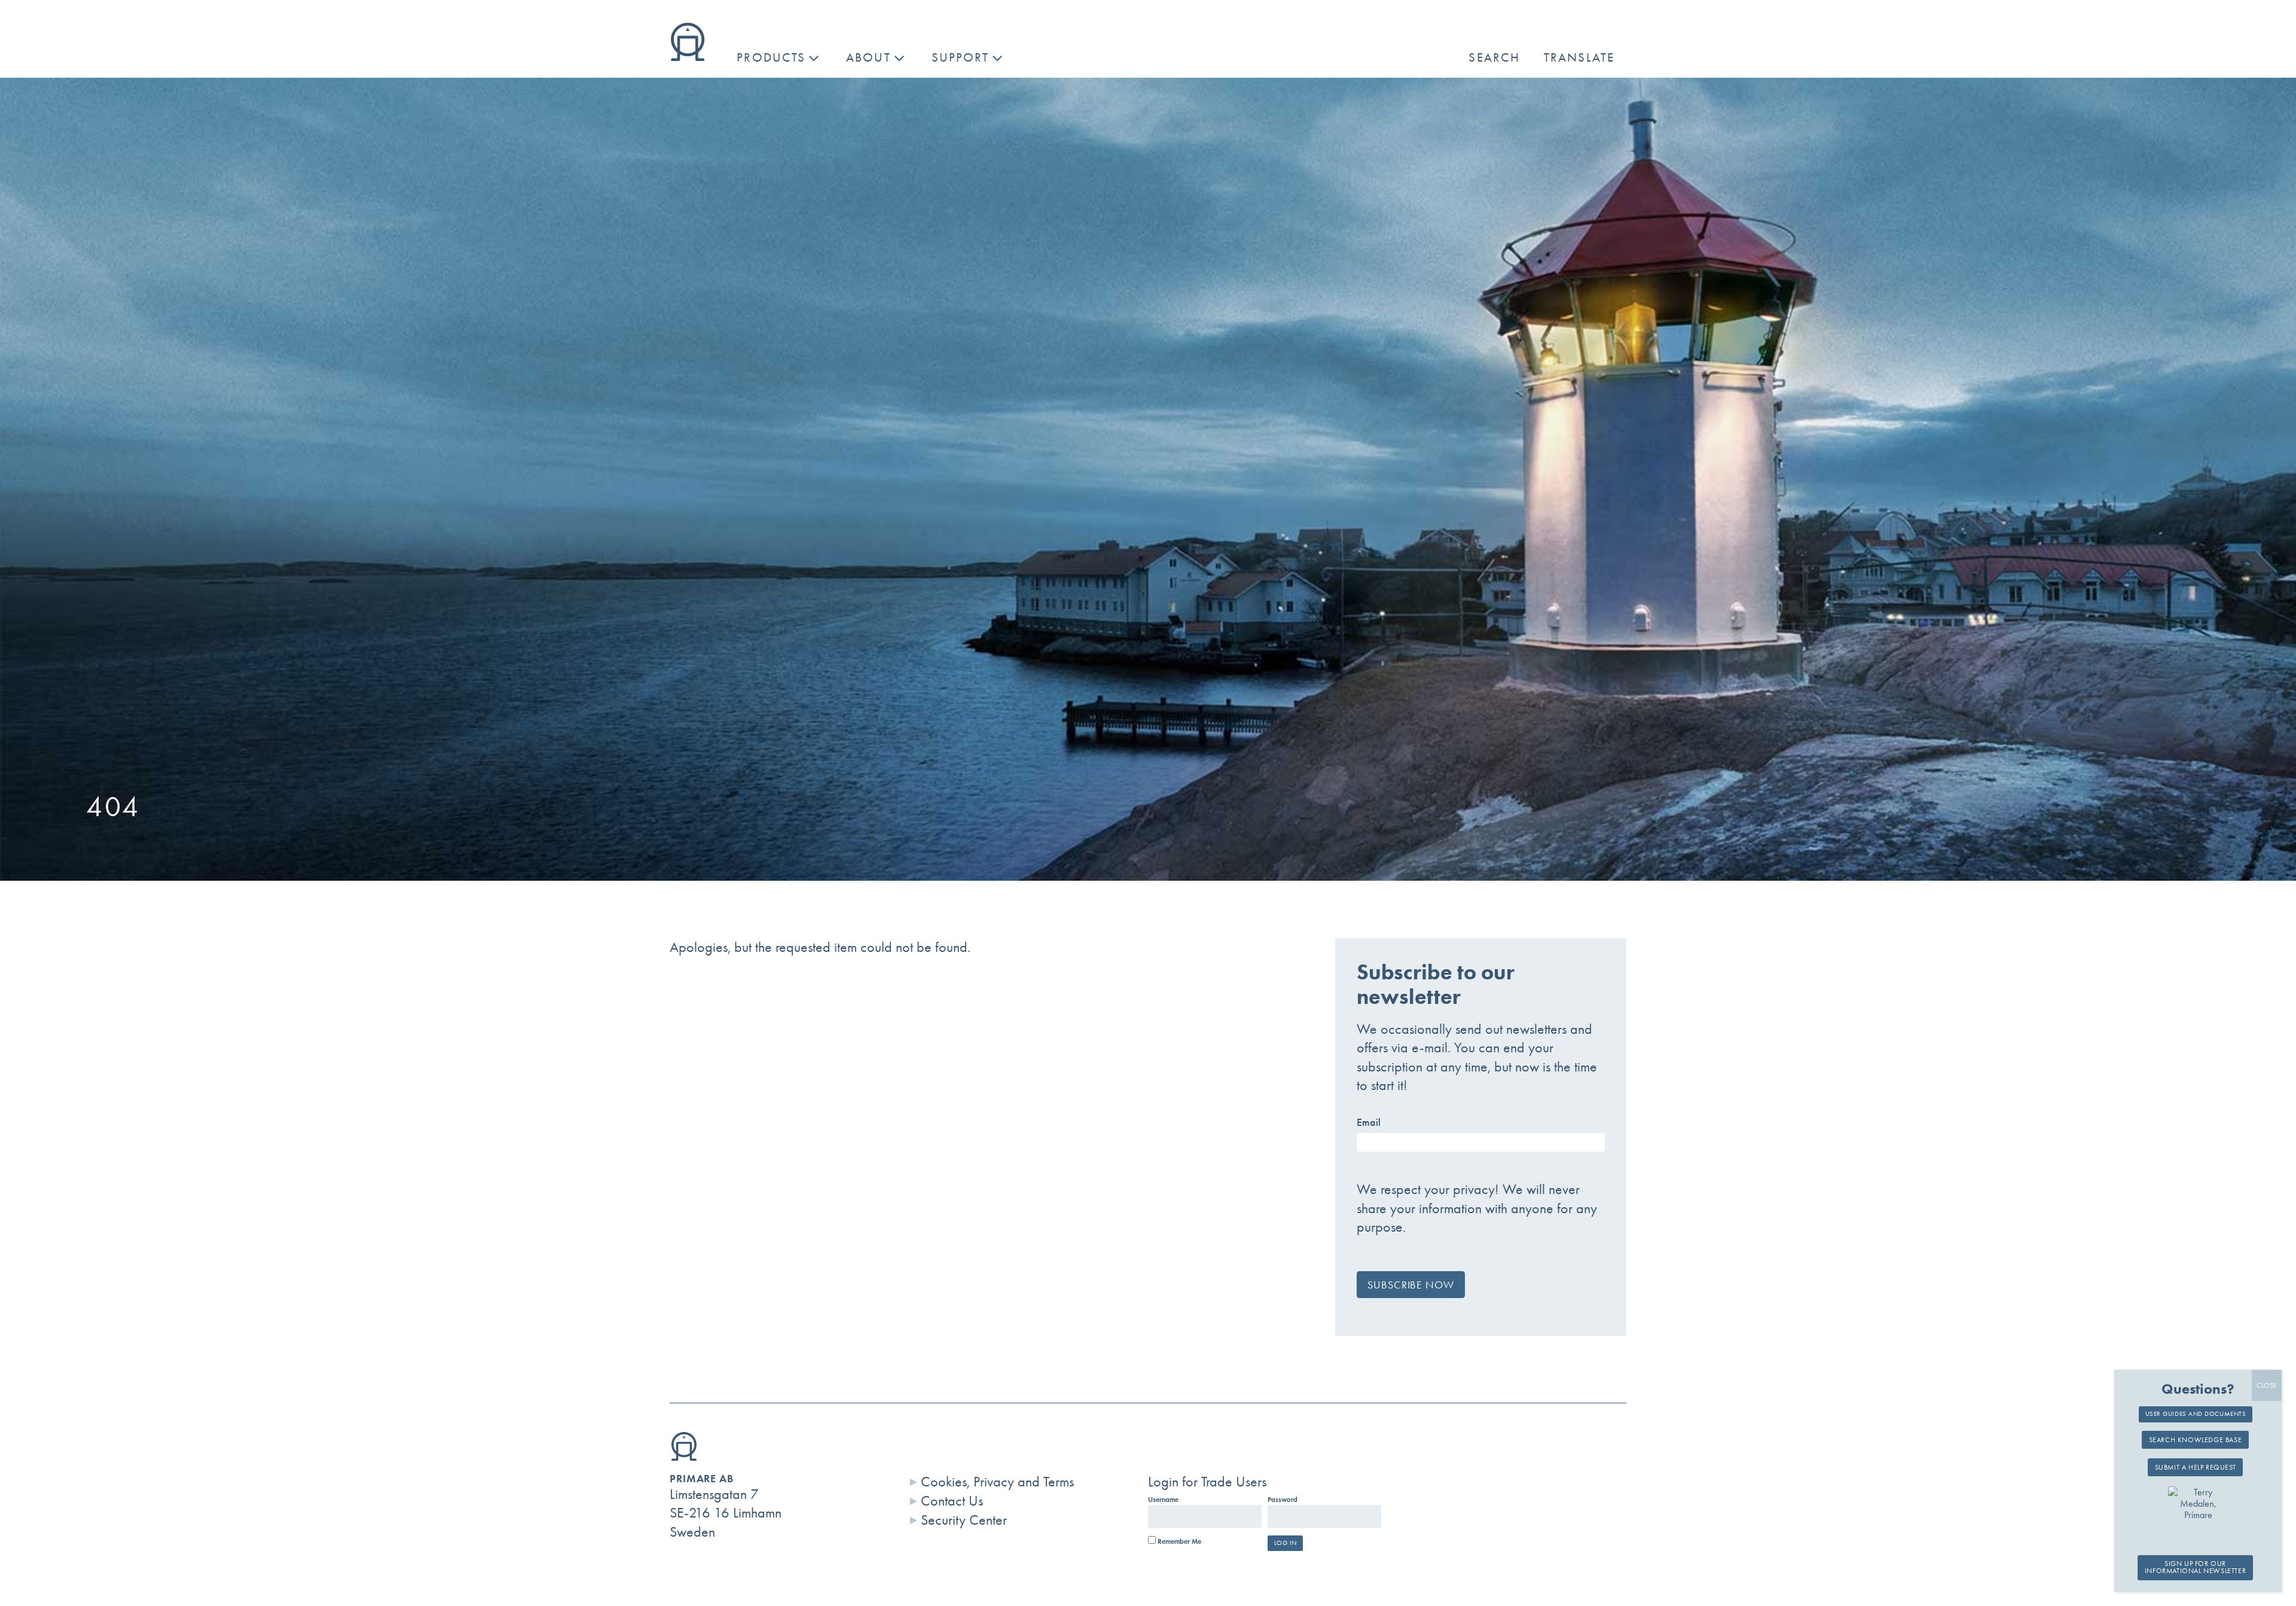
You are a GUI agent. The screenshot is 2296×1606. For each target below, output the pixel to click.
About (868, 57)
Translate (1579, 57)
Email (1369, 1122)
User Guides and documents (2196, 1413)
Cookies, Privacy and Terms (997, 1482)
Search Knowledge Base (2196, 1440)
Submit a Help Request (2196, 1467)
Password (1283, 1500)
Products (771, 57)
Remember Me (1178, 1541)
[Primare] (688, 56)
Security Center (964, 1520)
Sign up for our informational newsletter (2195, 1568)
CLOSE (2267, 1385)
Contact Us (952, 1501)
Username (1163, 1500)
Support (961, 57)
